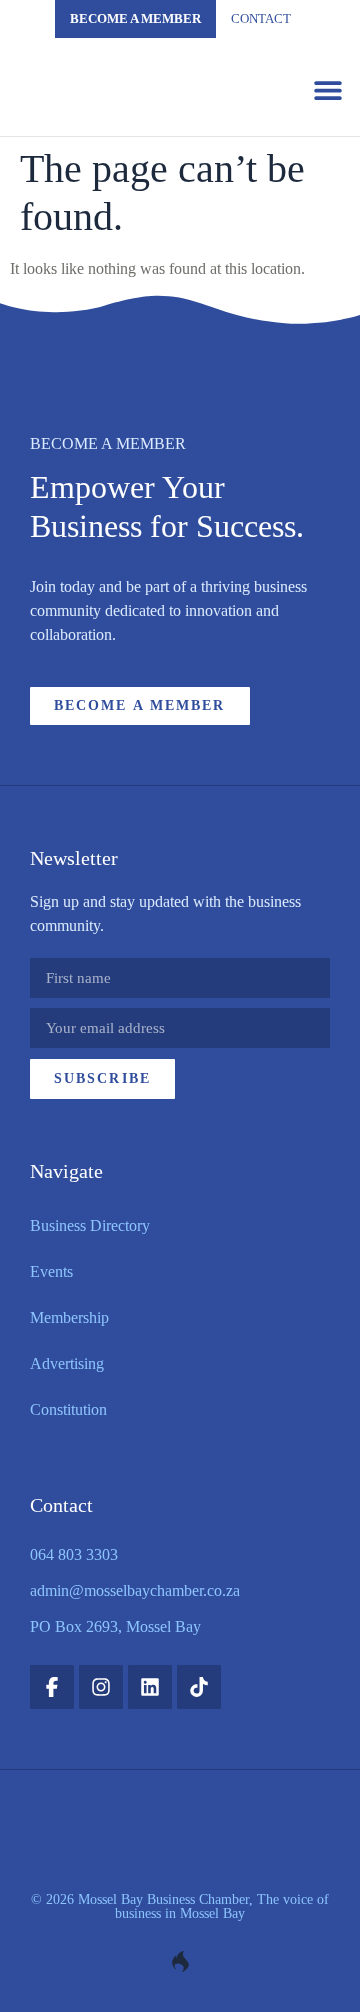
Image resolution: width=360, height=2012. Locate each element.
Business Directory (90, 1225)
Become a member (135, 18)
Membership (69, 1317)
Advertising (67, 1363)
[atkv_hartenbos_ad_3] (180, 363)
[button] (327, 89)
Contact (261, 18)
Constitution (68, 1409)
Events (51, 1271)
